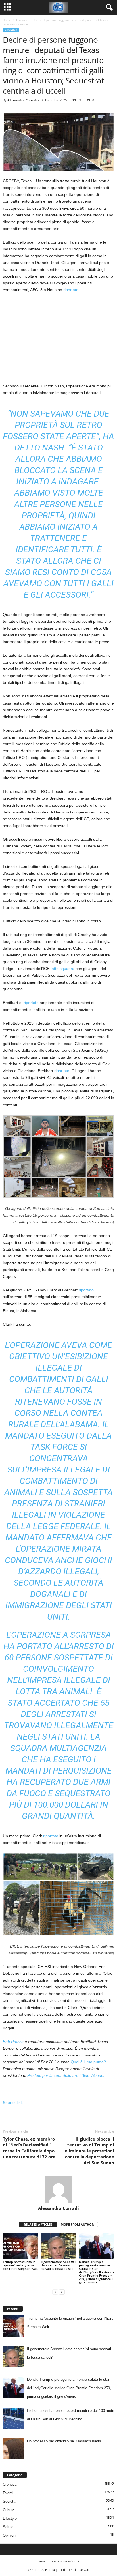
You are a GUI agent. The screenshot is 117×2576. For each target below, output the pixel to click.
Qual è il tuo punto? (88, 2062)
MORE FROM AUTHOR (77, 2224)
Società (9, 2501)
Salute (8, 2527)
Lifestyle (10, 2518)
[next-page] (62, 2292)
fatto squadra (62, 969)
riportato (71, 290)
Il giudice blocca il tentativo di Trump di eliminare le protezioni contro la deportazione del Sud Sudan (89, 2151)
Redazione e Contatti (67, 2561)
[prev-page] (55, 2292)
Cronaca (22, 20)
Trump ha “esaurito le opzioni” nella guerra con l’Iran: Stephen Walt (20, 2265)
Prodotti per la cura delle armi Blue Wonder (66, 2075)
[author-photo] (58, 2189)
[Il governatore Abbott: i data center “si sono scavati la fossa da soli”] (58, 2246)
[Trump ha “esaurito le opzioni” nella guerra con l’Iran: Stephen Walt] (20, 2246)
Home (7, 20)
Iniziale (40, 2561)
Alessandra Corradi (22, 100)
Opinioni (10, 2535)
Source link (13, 2103)
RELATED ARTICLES (38, 2224)
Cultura (9, 2510)
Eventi (8, 2493)
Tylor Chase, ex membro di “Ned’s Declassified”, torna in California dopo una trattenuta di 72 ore (29, 2148)
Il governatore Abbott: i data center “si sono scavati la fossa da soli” (58, 2265)
